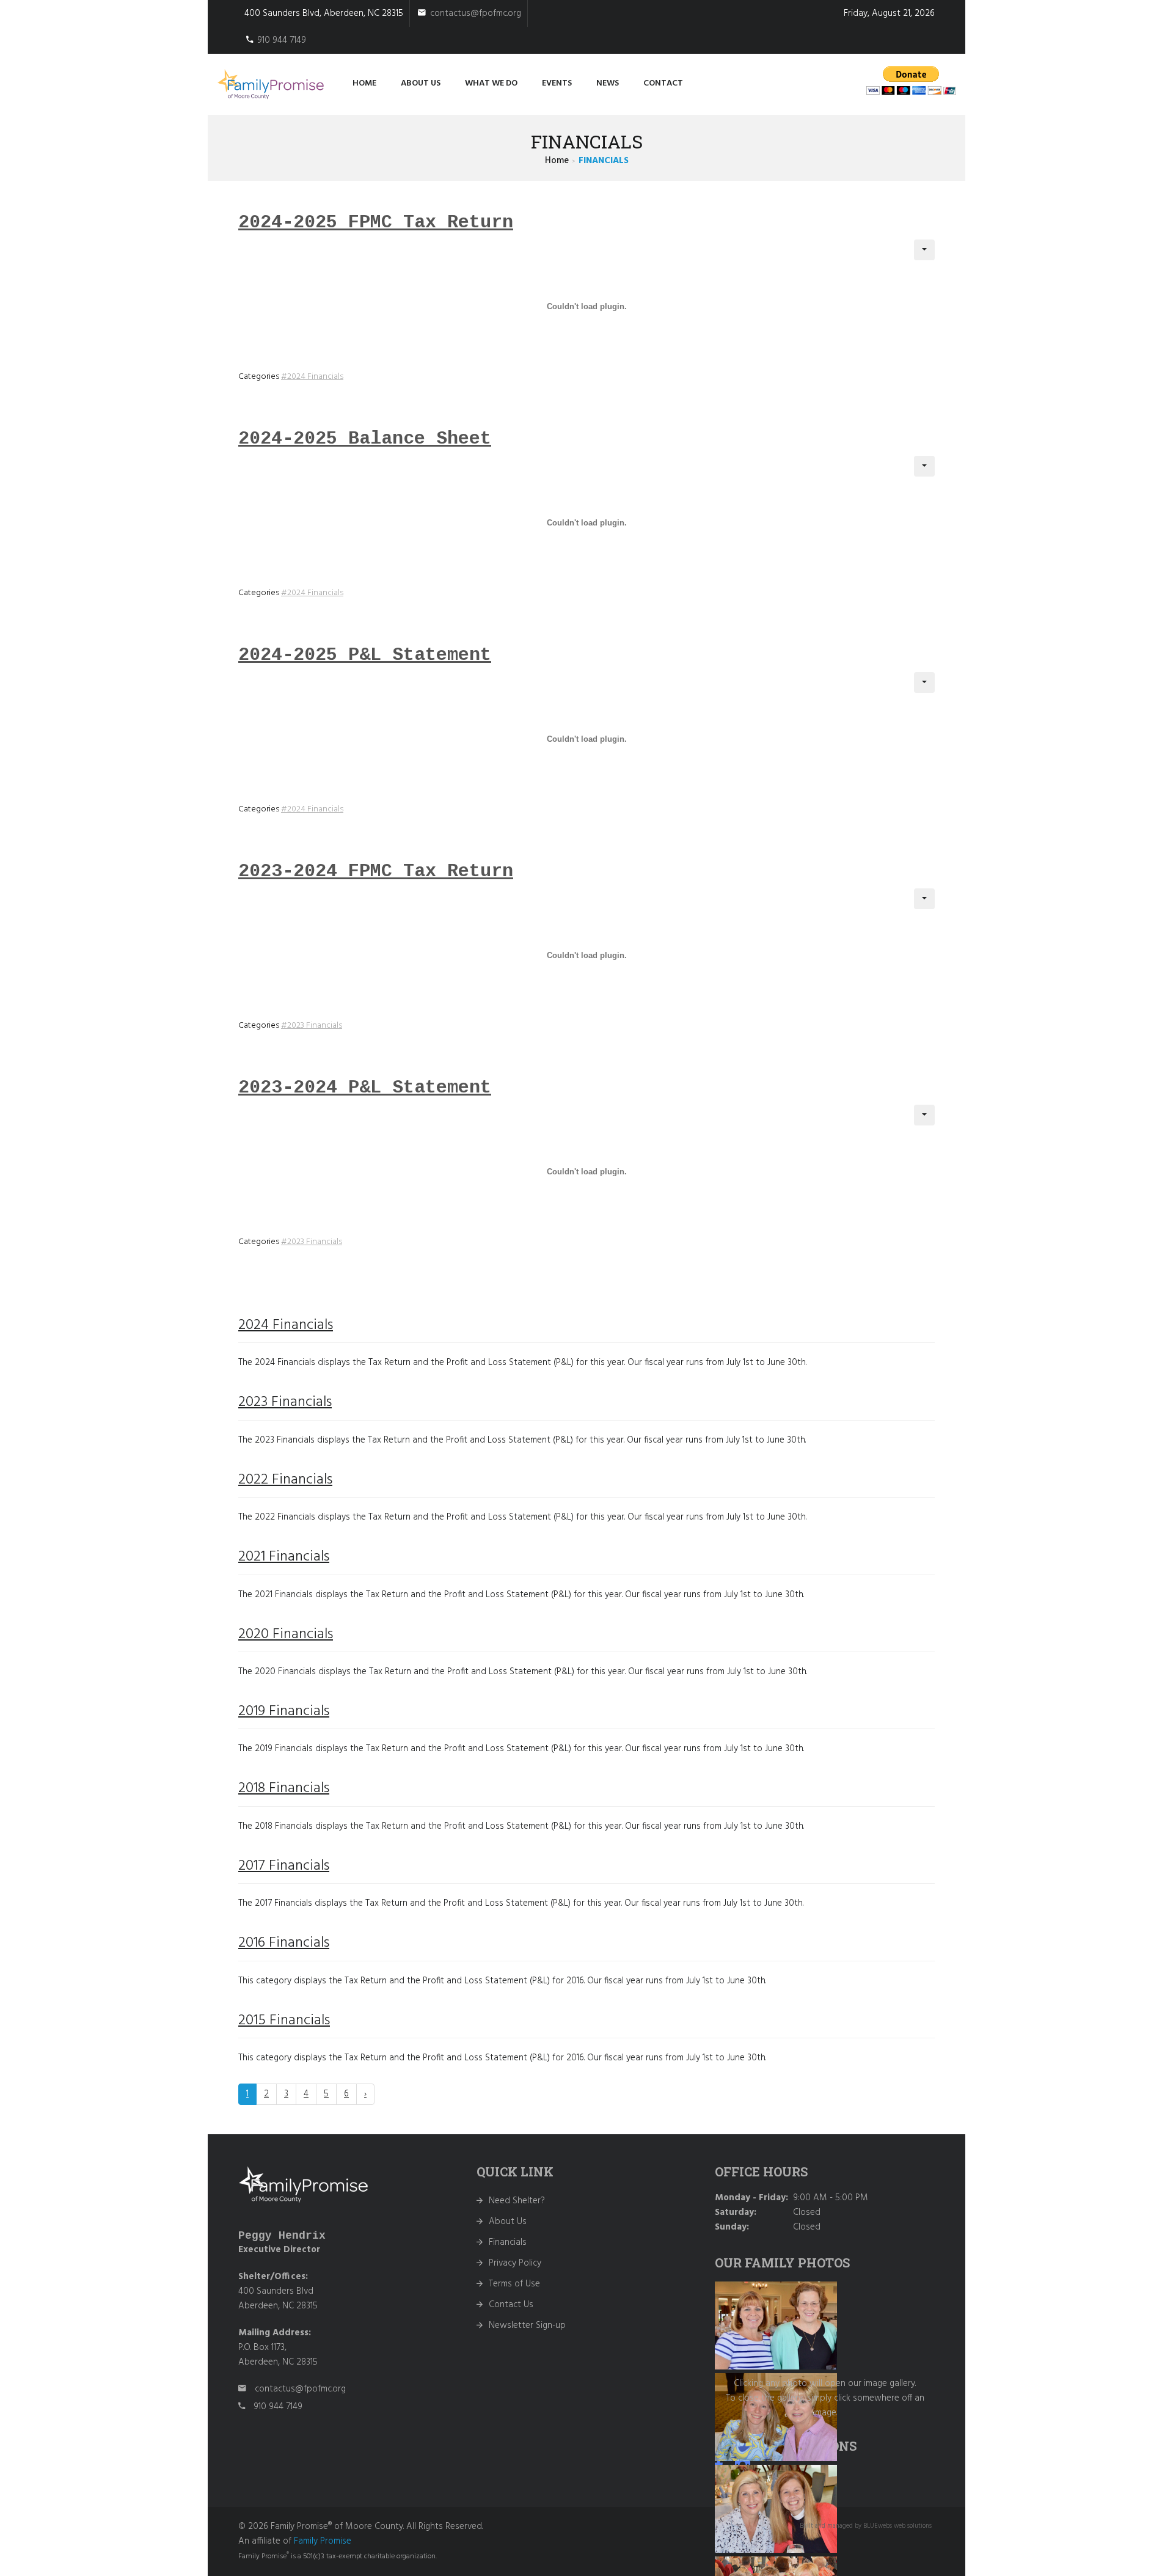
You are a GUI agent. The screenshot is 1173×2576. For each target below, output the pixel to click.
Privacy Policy (515, 2263)
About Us (508, 2222)
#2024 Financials (312, 377)
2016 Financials (284, 1943)
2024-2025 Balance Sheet (365, 439)
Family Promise (323, 2541)
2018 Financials (284, 1788)
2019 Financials (284, 1711)
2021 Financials (284, 1557)
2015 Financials (284, 2021)
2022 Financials (285, 1480)
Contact (663, 83)
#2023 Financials (312, 1026)
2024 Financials (286, 1325)
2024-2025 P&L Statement (365, 655)
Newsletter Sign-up (527, 2325)
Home (364, 83)
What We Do (491, 83)
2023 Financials (285, 1402)
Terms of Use (514, 2284)
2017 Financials (284, 1866)
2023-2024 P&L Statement (365, 1088)
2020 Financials (286, 1634)
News (608, 83)
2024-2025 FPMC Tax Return (376, 222)
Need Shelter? (517, 2201)
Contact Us (511, 2305)
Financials (508, 2242)
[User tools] (924, 250)
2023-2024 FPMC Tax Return (376, 871)
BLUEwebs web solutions (897, 2526)
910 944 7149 (282, 40)
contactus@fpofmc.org (476, 13)
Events (557, 83)
